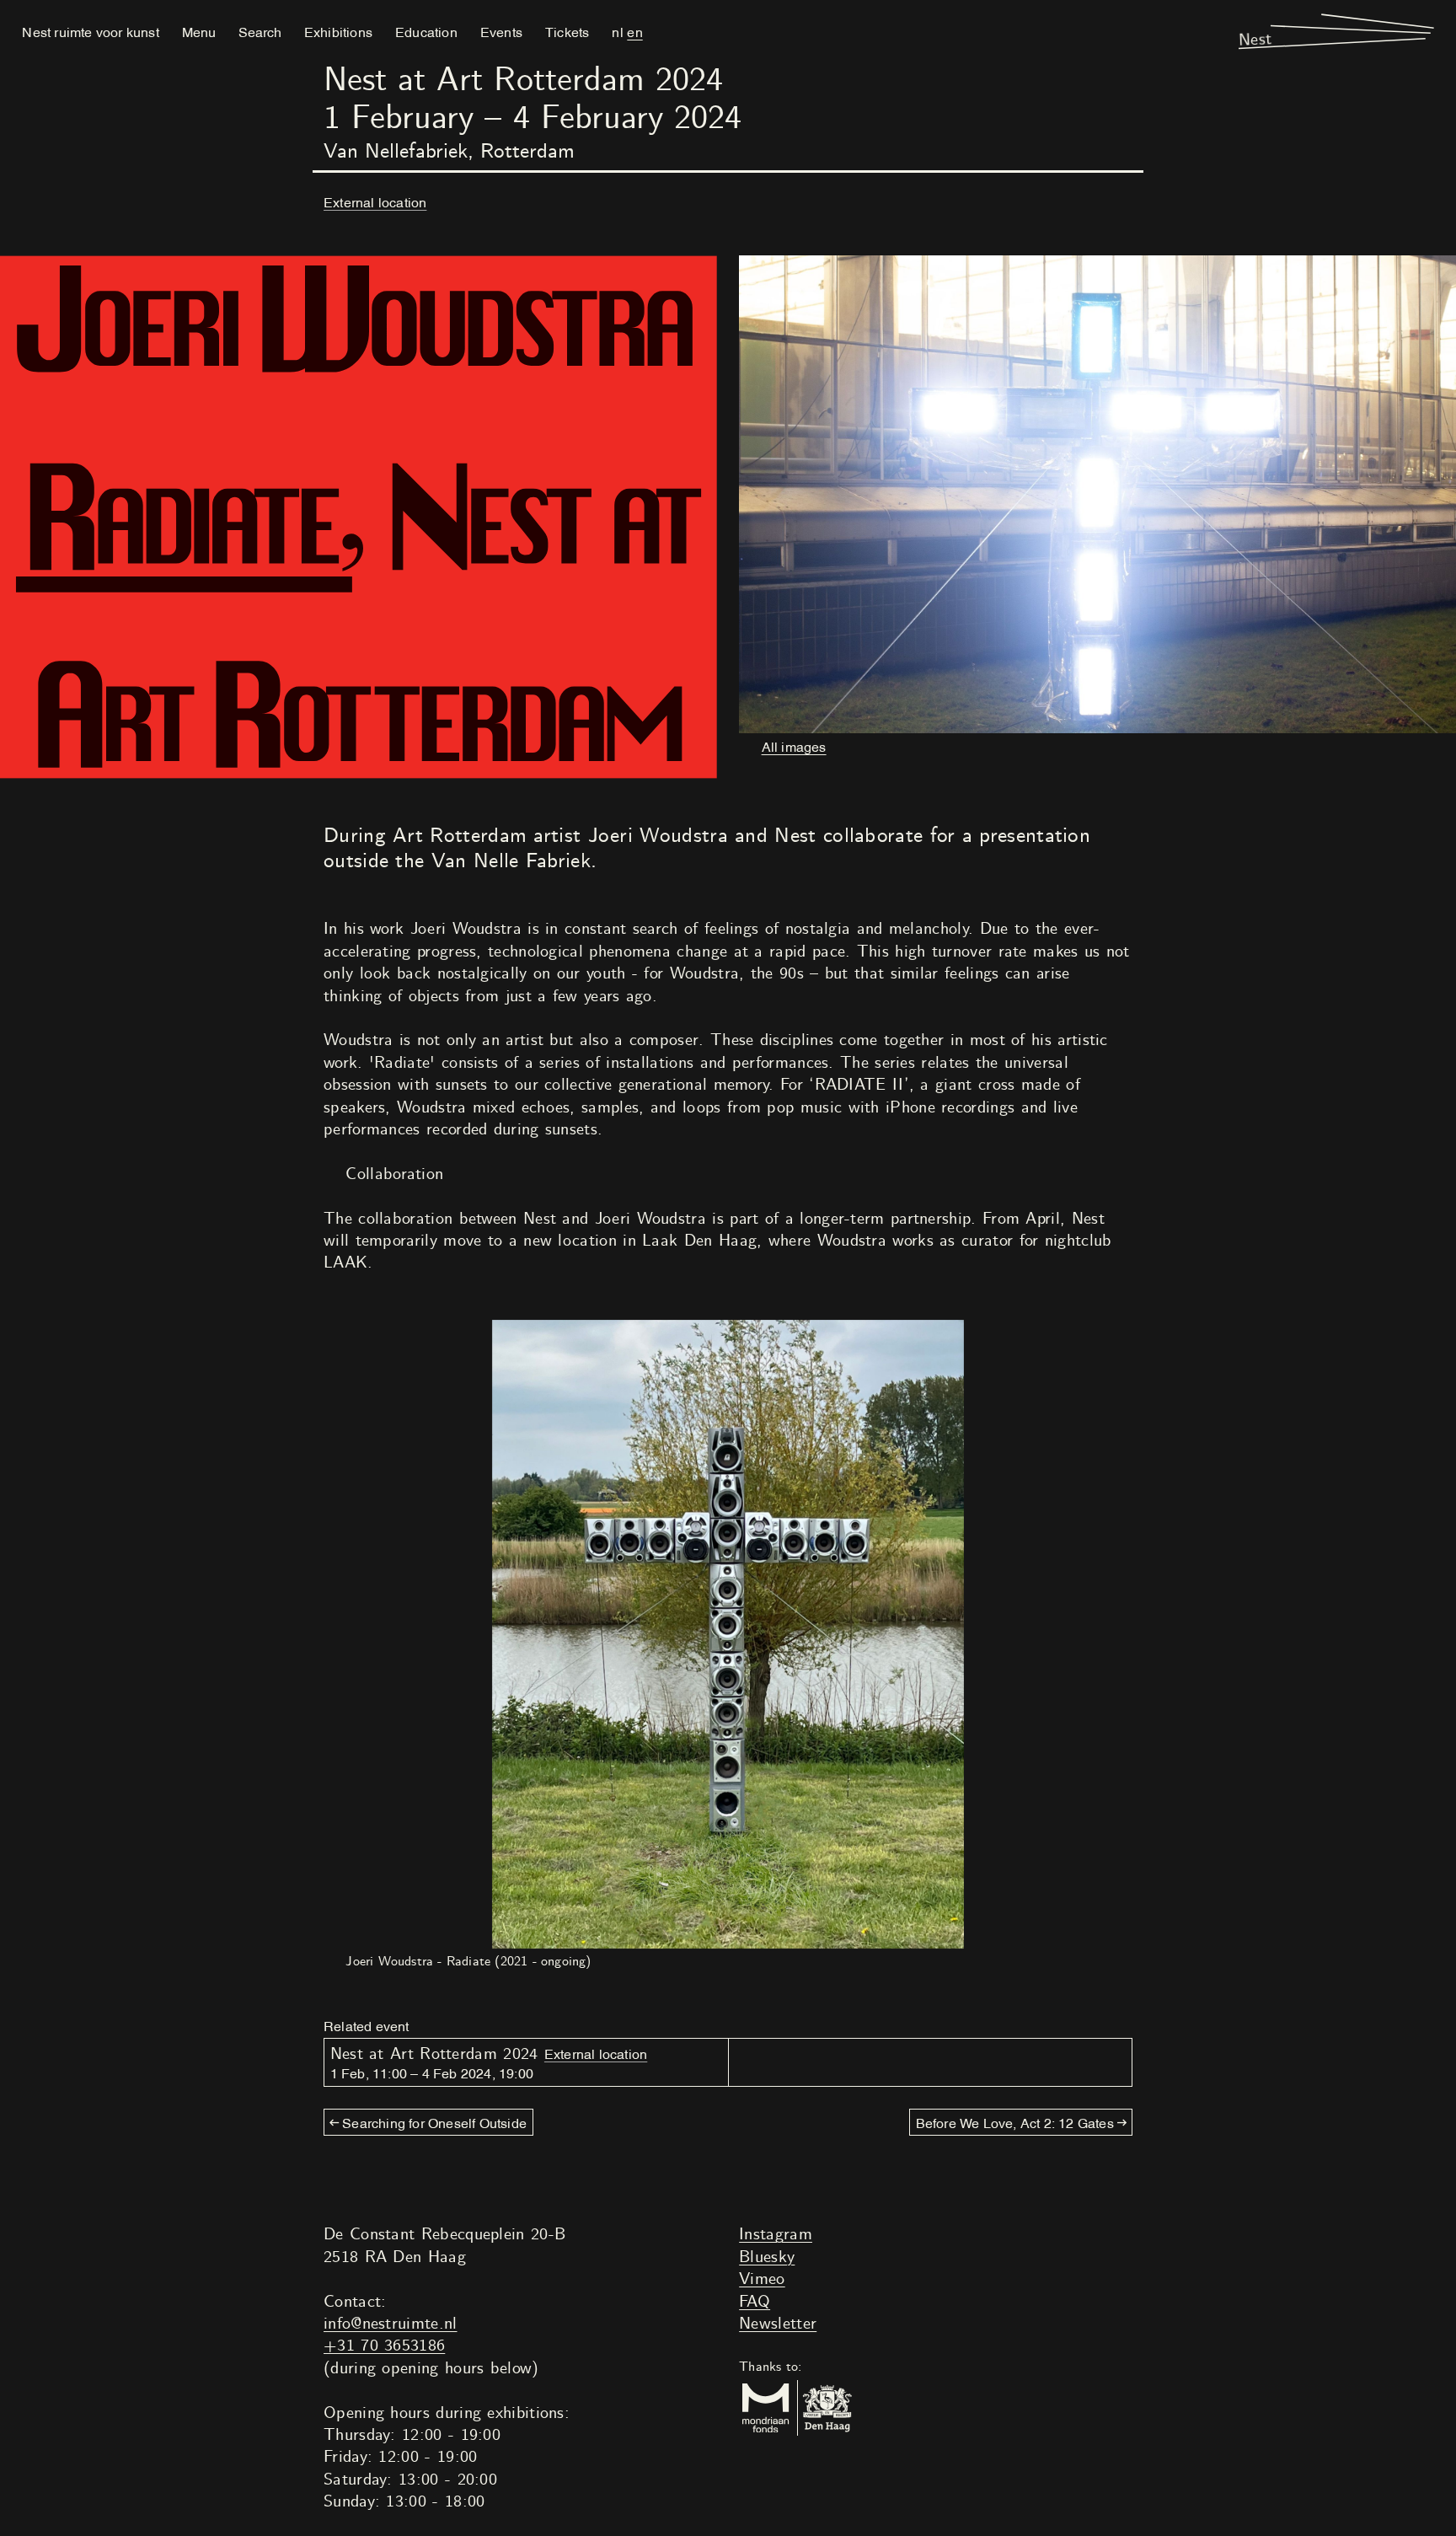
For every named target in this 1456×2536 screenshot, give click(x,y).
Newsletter (778, 2324)
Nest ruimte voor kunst (90, 31)
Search (260, 31)
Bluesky (767, 2257)
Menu (199, 31)
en (634, 31)
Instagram (776, 2235)
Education (426, 31)
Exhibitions (338, 31)
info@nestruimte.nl (391, 2324)
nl (617, 31)
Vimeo (762, 2279)
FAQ (755, 2302)
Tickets (567, 31)
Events (501, 31)
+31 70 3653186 (384, 2346)
